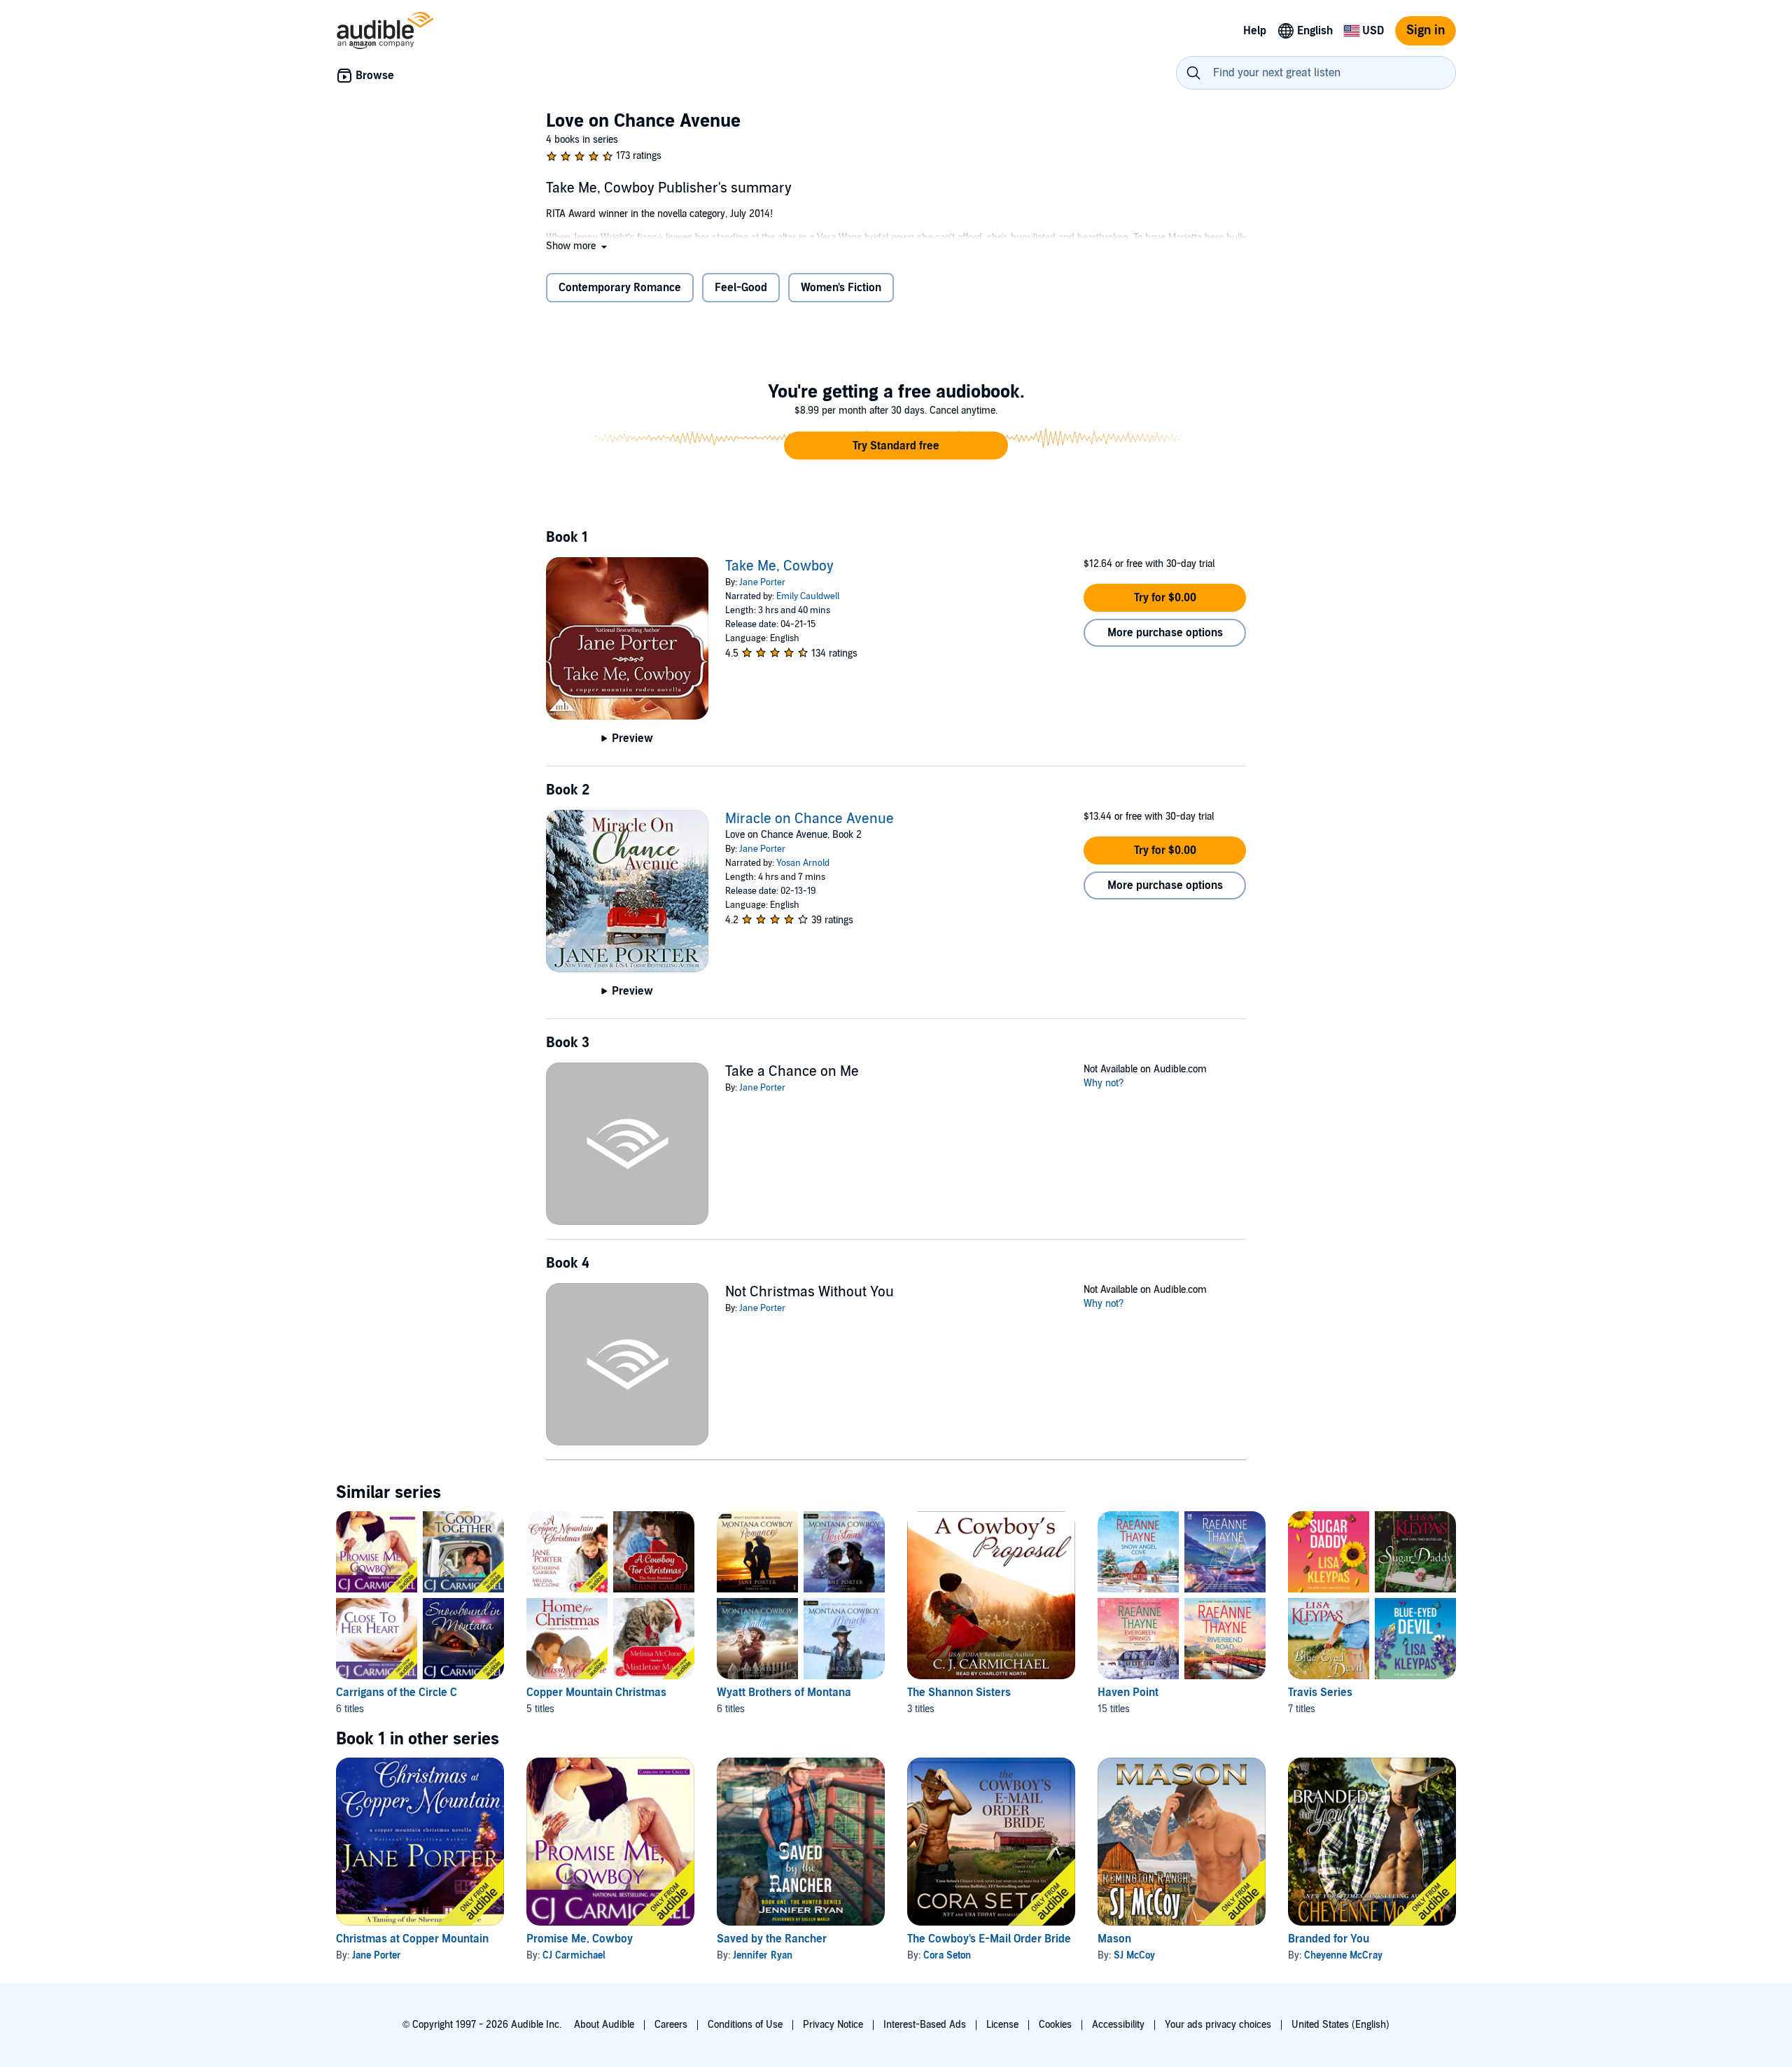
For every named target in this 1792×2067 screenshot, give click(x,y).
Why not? (1104, 1083)
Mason (1114, 1939)
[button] (578, 246)
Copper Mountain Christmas (596, 1693)
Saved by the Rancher (772, 1939)
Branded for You (1329, 1939)
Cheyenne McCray (1343, 1955)
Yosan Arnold (803, 863)
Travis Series (1320, 1693)
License (1002, 2025)
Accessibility (1118, 2025)
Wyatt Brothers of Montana (784, 1693)
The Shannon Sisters (959, 1693)
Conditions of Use (745, 2025)
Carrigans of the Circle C (397, 1693)
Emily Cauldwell (808, 596)
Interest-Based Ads (925, 2025)
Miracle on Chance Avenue (810, 819)
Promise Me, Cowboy (580, 1939)
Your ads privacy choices (1218, 2025)
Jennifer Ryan (763, 1955)
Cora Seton (947, 1955)
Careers (671, 2025)
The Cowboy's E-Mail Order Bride (989, 1939)
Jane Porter (762, 582)
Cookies (1055, 2025)
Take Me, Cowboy (779, 566)
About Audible (604, 2025)
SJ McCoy (1134, 1955)
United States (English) (1340, 2025)
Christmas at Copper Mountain (412, 1939)
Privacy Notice (833, 2025)
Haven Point (1128, 1693)
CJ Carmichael (574, 1955)
